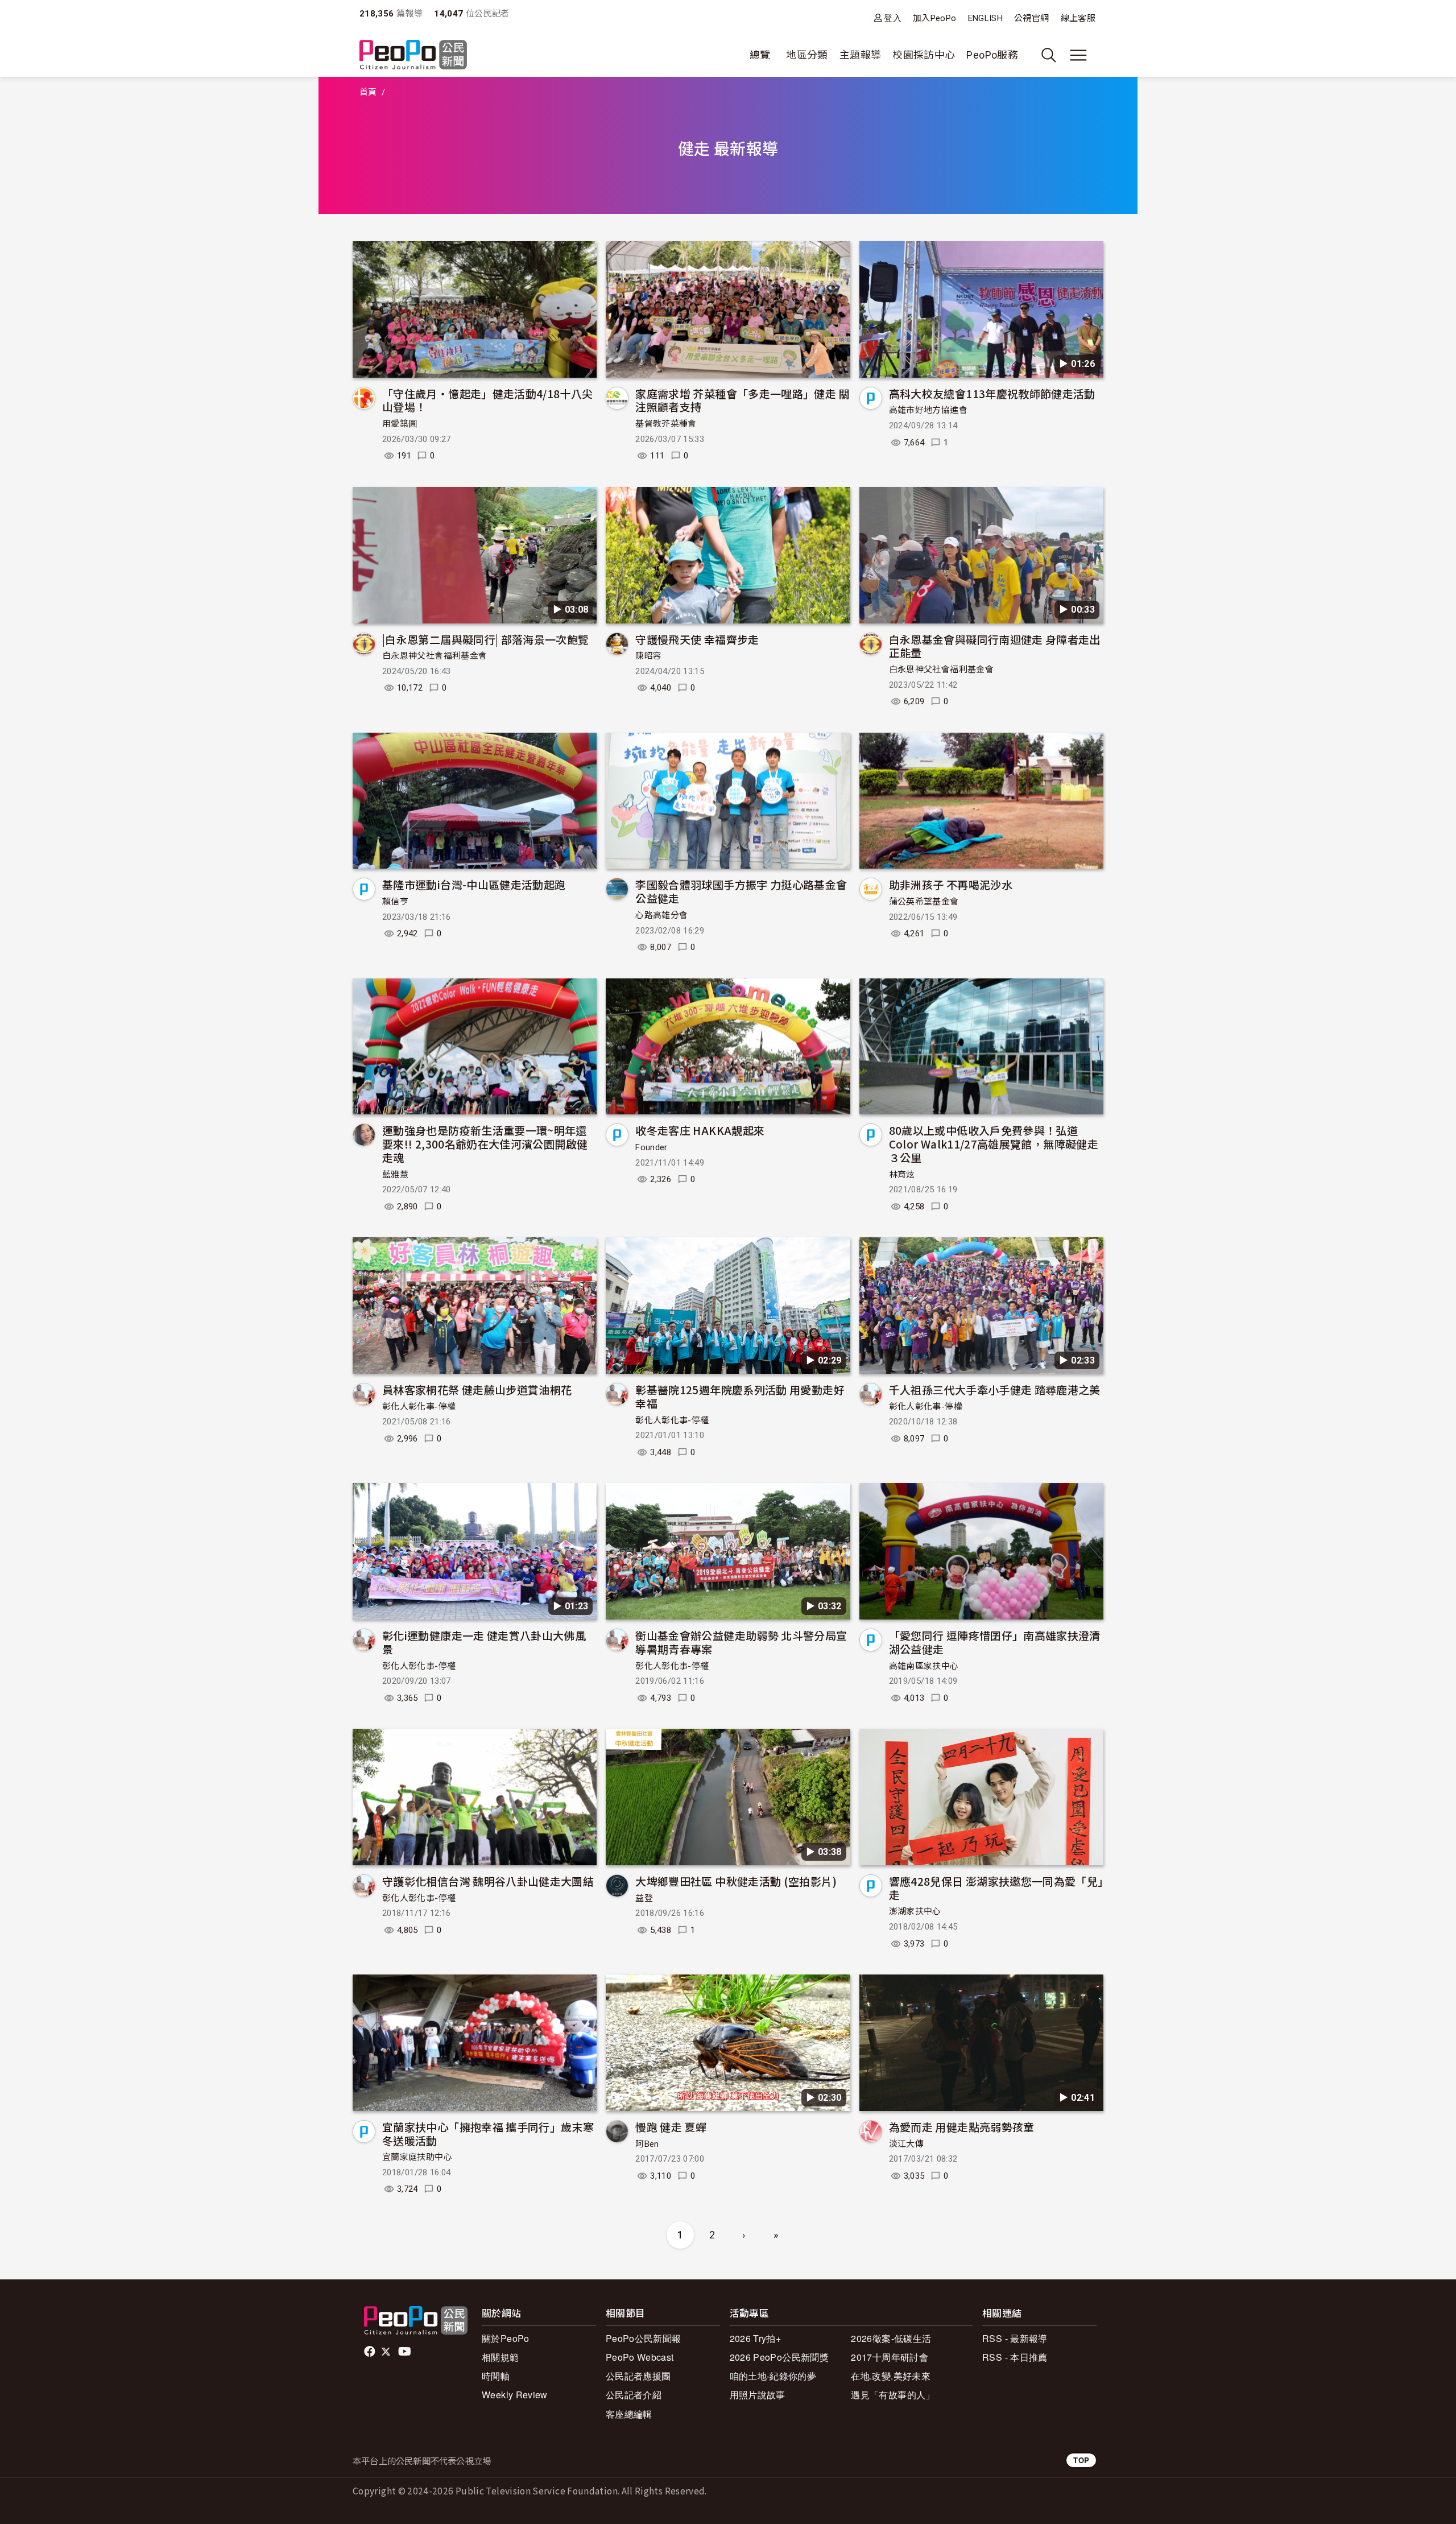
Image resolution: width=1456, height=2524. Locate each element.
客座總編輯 (629, 2414)
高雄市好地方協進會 (928, 410)
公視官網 (1031, 18)
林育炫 (902, 1175)
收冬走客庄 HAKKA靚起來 (700, 1130)
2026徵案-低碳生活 (891, 2338)
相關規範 (500, 2357)
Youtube (406, 2352)
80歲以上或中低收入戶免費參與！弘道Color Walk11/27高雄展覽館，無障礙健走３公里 (994, 1144)
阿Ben (647, 2144)
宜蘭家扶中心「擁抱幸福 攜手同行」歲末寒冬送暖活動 (488, 2133)
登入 (893, 18)
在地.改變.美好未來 (891, 2376)
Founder (652, 1147)
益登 (644, 1898)
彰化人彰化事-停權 (419, 1407)
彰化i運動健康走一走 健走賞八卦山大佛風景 (484, 1642)
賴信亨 (395, 902)
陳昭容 (648, 656)
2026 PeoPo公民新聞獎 (779, 2357)
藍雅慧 (395, 1175)
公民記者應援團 (638, 2376)
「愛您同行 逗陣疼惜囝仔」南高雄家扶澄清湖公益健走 (995, 1642)
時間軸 (496, 2376)
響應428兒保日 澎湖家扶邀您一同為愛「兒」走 (996, 1888)
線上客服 (1078, 18)
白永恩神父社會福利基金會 (435, 656)
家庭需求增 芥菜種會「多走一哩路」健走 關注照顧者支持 (743, 400)
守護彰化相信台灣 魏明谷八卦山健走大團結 (488, 1881)
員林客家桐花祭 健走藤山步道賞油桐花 (477, 1389)
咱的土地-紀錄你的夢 (773, 2376)
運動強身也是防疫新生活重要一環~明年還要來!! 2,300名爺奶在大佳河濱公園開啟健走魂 (485, 1144)
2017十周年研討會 (890, 2357)
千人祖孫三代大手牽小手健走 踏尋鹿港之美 (995, 1389)
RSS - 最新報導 (1015, 2338)
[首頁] (413, 55)
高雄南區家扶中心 (924, 1666)
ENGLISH (986, 18)
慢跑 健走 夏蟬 (671, 2127)
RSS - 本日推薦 (1015, 2357)
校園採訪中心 (924, 55)
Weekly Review (515, 2395)
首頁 (368, 92)
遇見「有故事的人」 (893, 2395)
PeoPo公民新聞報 (644, 2338)
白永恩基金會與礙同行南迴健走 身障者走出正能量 (995, 646)
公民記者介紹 (634, 2395)
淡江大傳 (906, 2144)
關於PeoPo (506, 2338)
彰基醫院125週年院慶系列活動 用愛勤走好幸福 (740, 1396)
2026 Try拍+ (756, 2338)
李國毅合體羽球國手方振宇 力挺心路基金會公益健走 (741, 891)
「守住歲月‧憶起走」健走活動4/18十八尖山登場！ (488, 400)
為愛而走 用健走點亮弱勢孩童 (962, 2127)
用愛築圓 (400, 424)
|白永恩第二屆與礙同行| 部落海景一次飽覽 (486, 639)
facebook (371, 2352)
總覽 (760, 55)
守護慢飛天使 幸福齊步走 (697, 639)
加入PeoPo (935, 18)
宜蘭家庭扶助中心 (417, 2157)
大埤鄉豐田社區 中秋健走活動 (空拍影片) (736, 1881)
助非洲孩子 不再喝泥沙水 (951, 884)
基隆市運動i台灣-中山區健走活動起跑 (474, 884)
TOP (1081, 2460)
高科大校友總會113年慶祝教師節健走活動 (992, 393)
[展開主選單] (1078, 55)
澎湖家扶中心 (915, 1911)
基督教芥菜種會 (666, 424)
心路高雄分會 (661, 915)
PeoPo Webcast (640, 2357)
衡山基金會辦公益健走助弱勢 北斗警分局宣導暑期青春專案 (741, 1642)
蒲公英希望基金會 (924, 902)
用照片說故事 (758, 2395)
